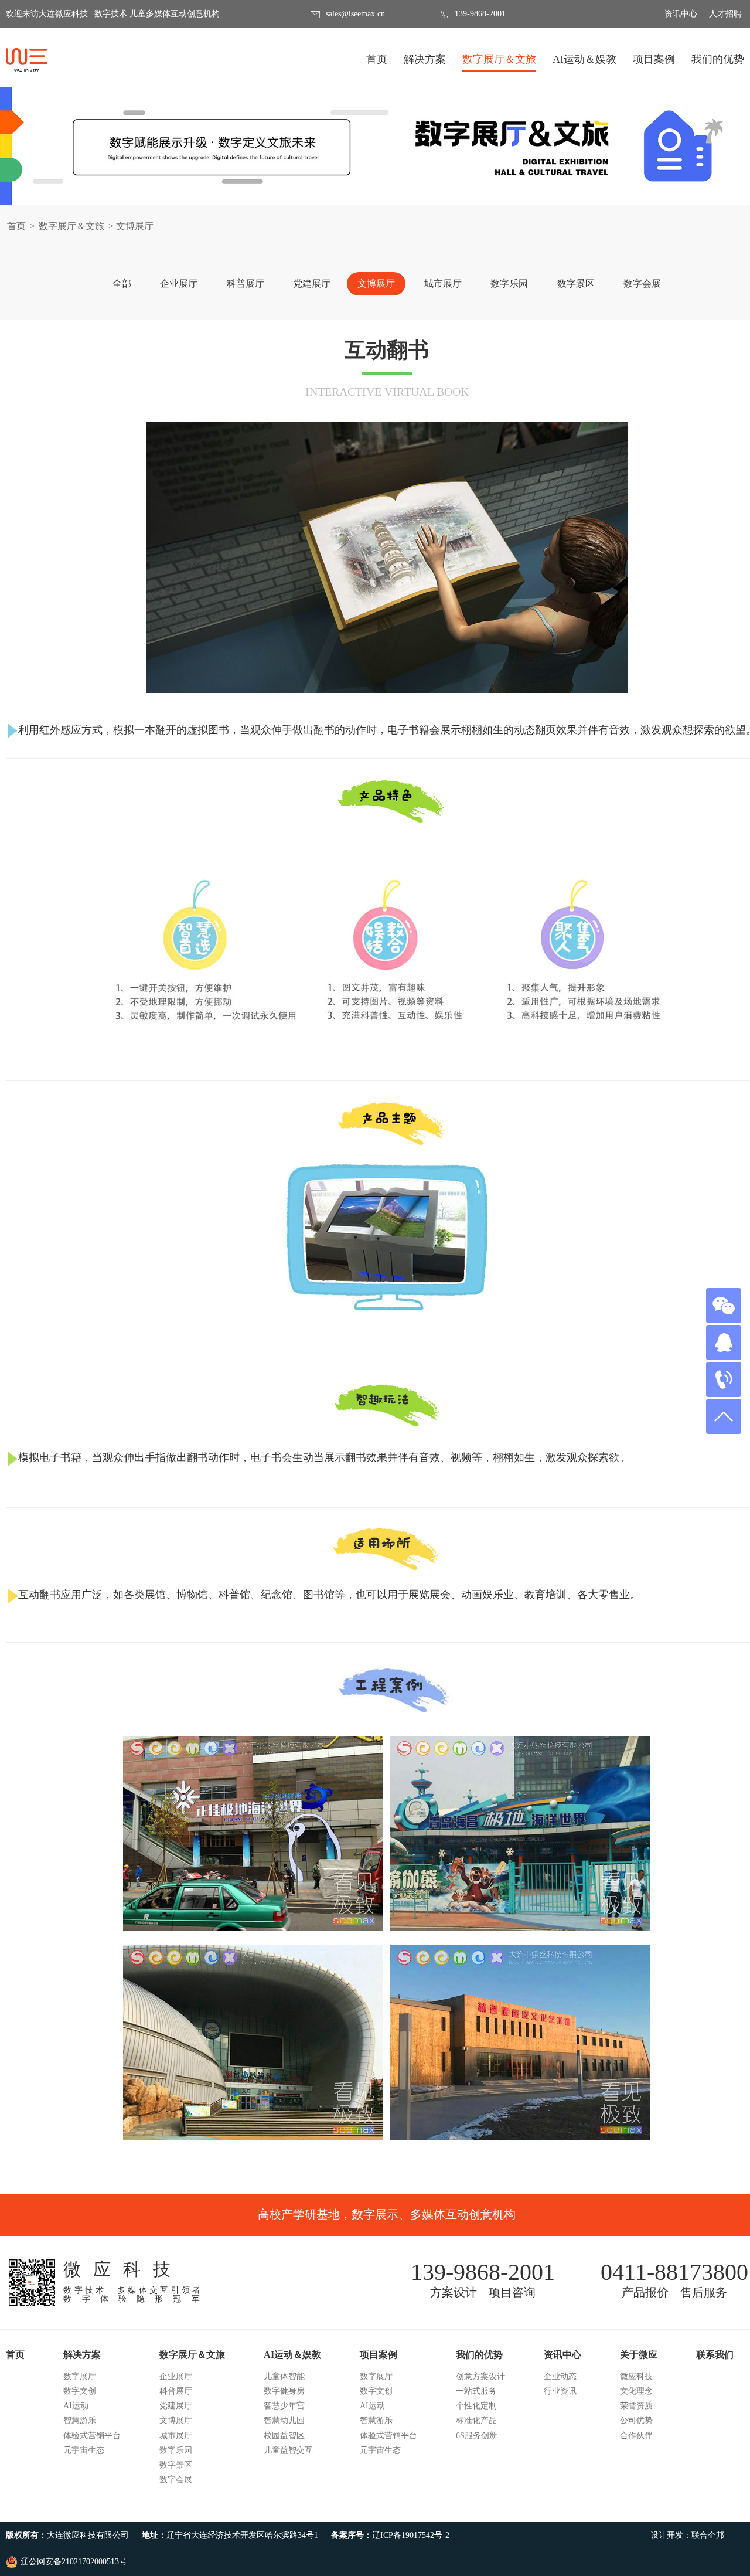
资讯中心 (681, 14)
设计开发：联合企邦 (687, 2535)
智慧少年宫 (284, 2406)
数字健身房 (284, 2391)
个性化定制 (476, 2406)
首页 (377, 59)
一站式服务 (476, 2391)
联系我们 (715, 2355)
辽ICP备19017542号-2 (411, 2535)
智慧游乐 (80, 2420)
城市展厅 (443, 283)
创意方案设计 (480, 2376)
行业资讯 (560, 2391)
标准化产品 (476, 2420)
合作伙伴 (636, 2436)
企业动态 (560, 2376)
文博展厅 (376, 283)
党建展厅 (312, 283)
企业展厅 (179, 283)
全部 (122, 283)
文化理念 (636, 2391)
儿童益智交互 (288, 2450)
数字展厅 (80, 2376)
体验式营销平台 (92, 2436)
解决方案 (425, 63)
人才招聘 (725, 14)
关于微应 (639, 2355)
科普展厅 (246, 283)
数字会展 (642, 283)
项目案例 (654, 63)
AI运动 (76, 2406)
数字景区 (576, 283)
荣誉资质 (636, 2406)
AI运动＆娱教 (584, 63)
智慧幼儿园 (284, 2420)
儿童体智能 (284, 2376)
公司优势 (636, 2420)
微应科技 (636, 2376)
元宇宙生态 (84, 2450)
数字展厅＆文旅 (499, 63)
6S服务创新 (477, 2436)
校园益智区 (284, 2436)
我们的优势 (718, 63)
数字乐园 (509, 283)
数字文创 (80, 2391)
